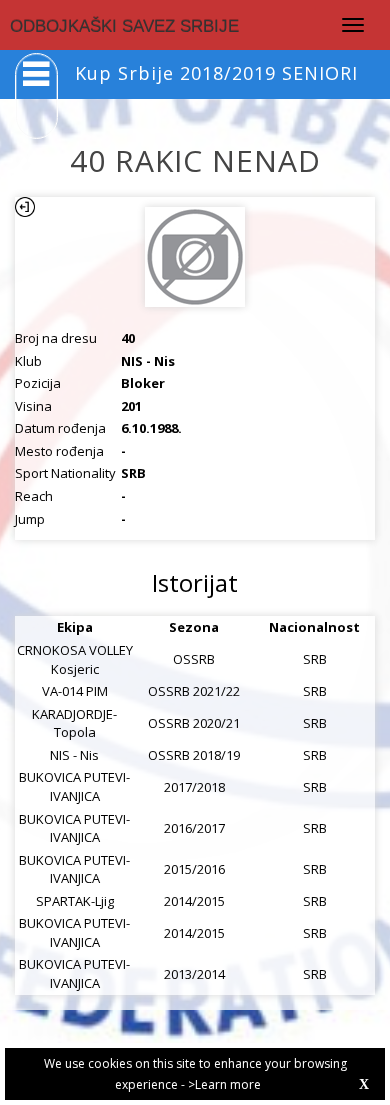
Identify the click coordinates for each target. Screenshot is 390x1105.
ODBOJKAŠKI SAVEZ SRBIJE (124, 26)
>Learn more (224, 1084)
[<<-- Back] (25, 207)
